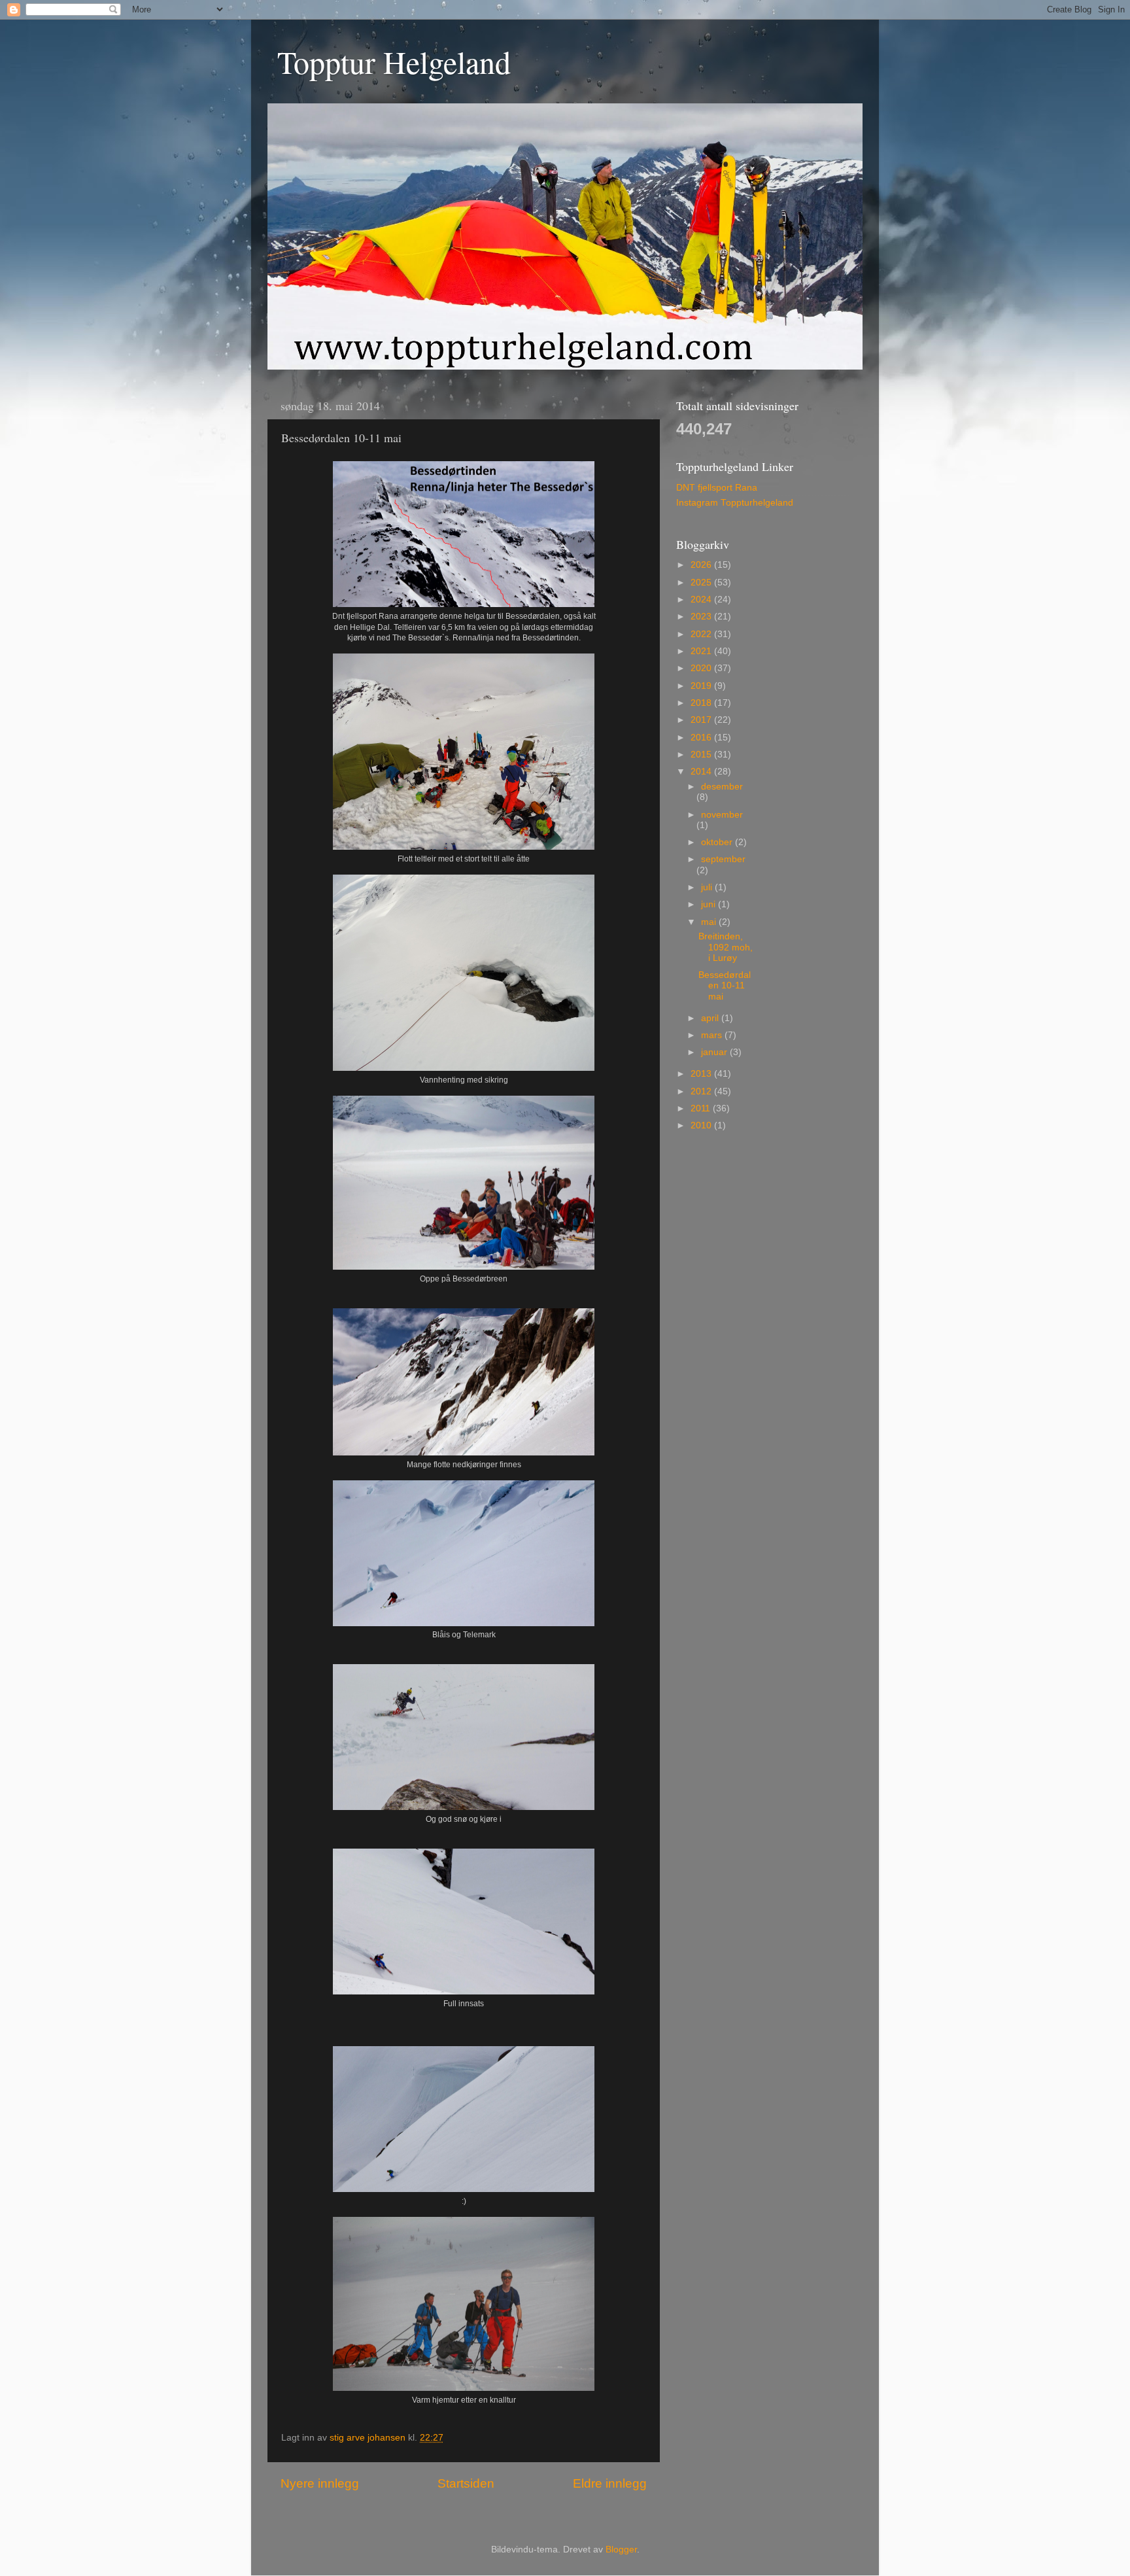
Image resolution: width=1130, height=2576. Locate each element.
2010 (702, 1125)
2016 (702, 738)
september (723, 859)
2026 (702, 565)
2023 (702, 617)
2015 (702, 755)
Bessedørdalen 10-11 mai (725, 985)
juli (708, 887)
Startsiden (466, 2483)
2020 (702, 668)
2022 (702, 634)
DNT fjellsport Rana (717, 488)
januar (715, 1052)
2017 (702, 720)
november (722, 815)
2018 (702, 703)
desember (722, 787)
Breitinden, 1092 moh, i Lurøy (726, 947)
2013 (702, 1074)
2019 (702, 686)
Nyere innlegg (320, 2483)
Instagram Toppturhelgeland (735, 503)
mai (710, 922)
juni (710, 904)
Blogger (621, 2550)
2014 (702, 772)
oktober (718, 842)
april (711, 1018)
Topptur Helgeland (394, 61)
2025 (702, 583)
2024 (702, 600)
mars (713, 1035)
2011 (702, 1108)
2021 (702, 651)
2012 (702, 1091)
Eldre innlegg (610, 2483)
